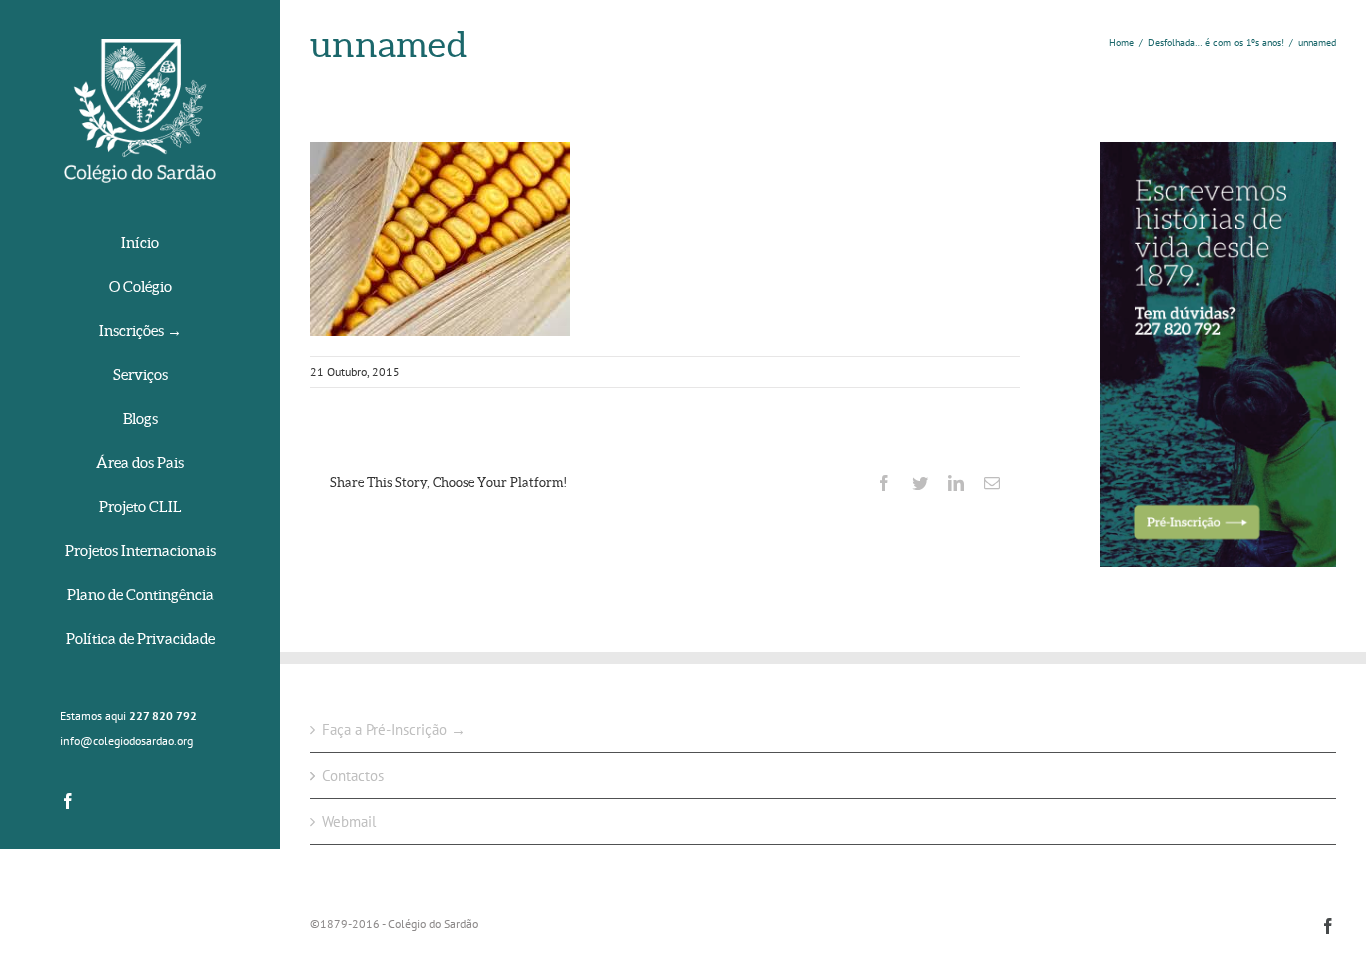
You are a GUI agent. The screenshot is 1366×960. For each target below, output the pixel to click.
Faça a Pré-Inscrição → (394, 729)
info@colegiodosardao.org (126, 740)
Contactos (353, 775)
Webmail (349, 821)
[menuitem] (140, 244)
